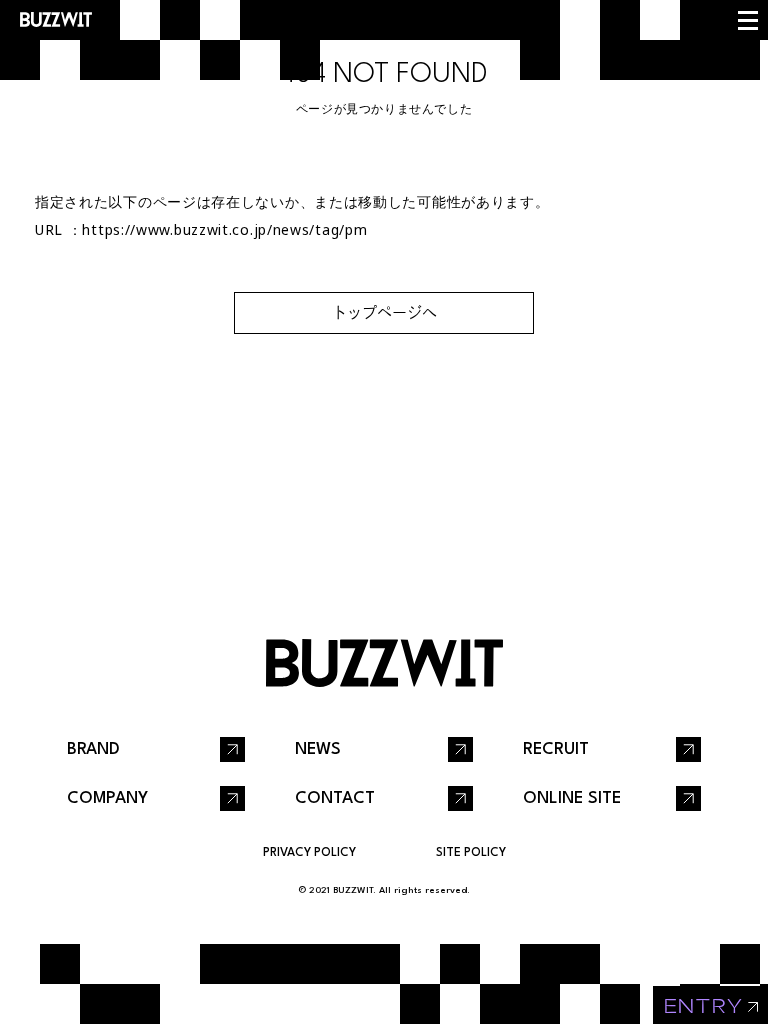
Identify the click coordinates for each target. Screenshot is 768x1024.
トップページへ (384, 312)
